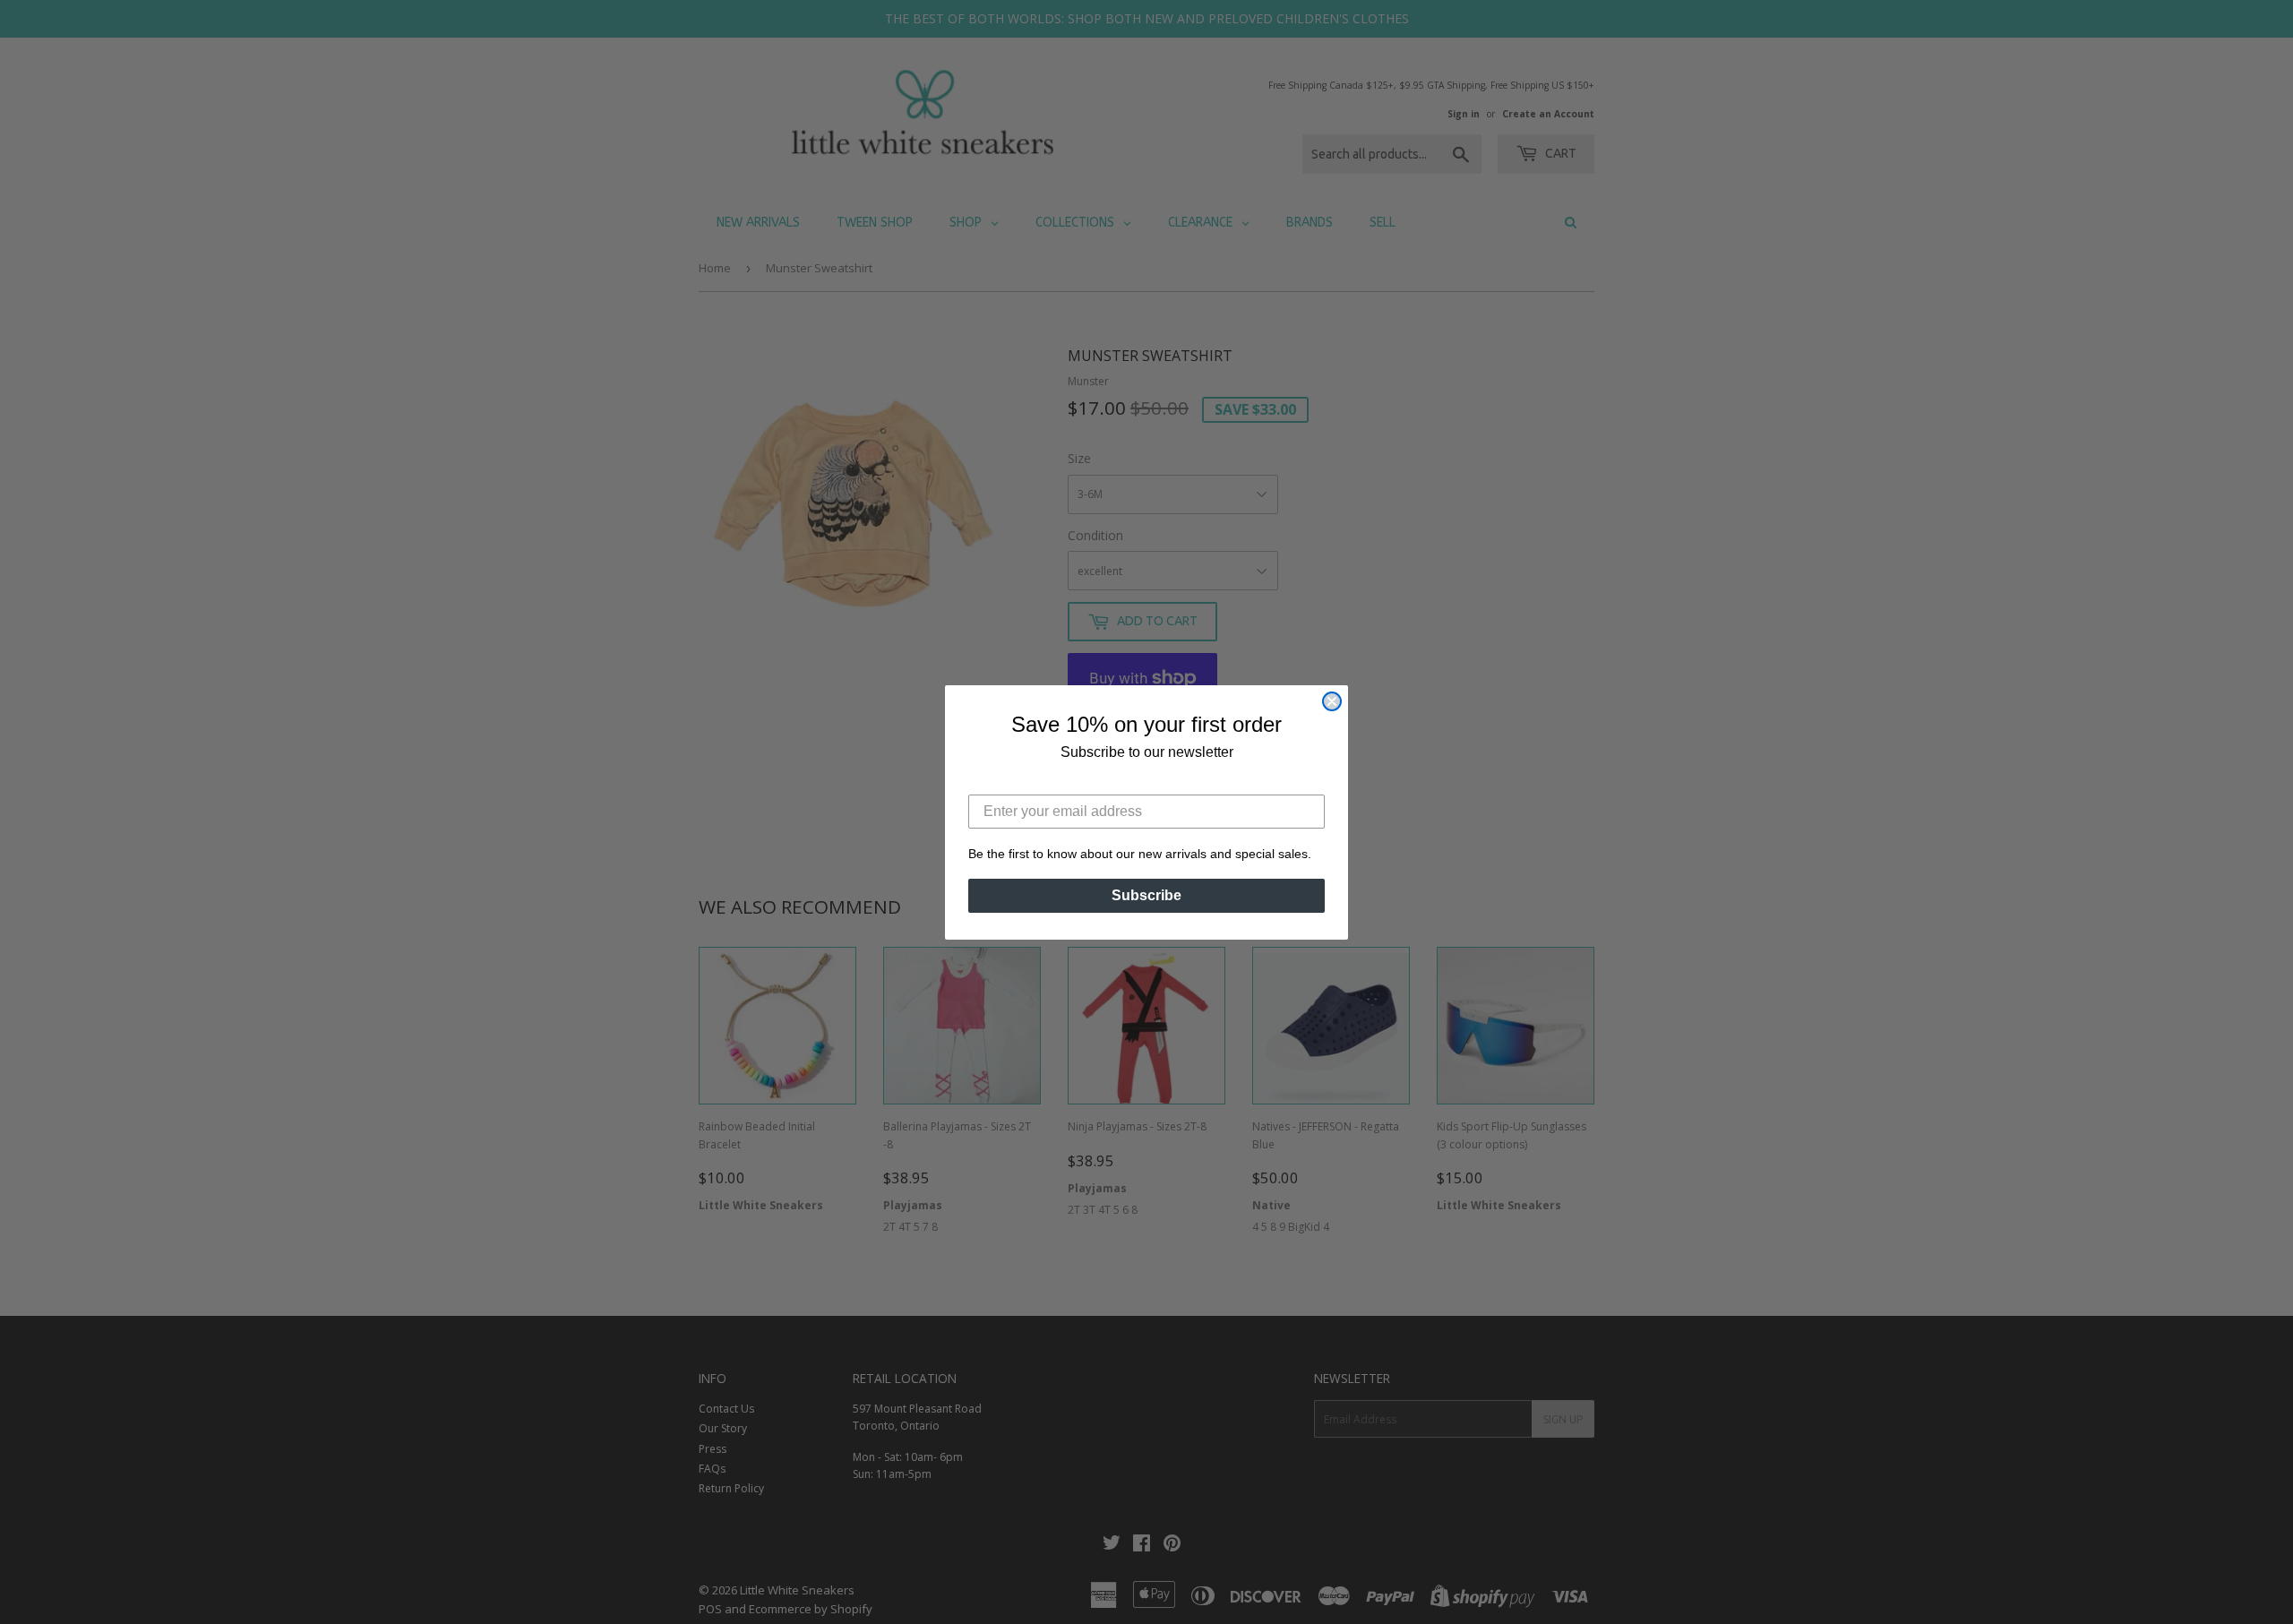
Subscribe (1146, 895)
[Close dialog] (1332, 701)
